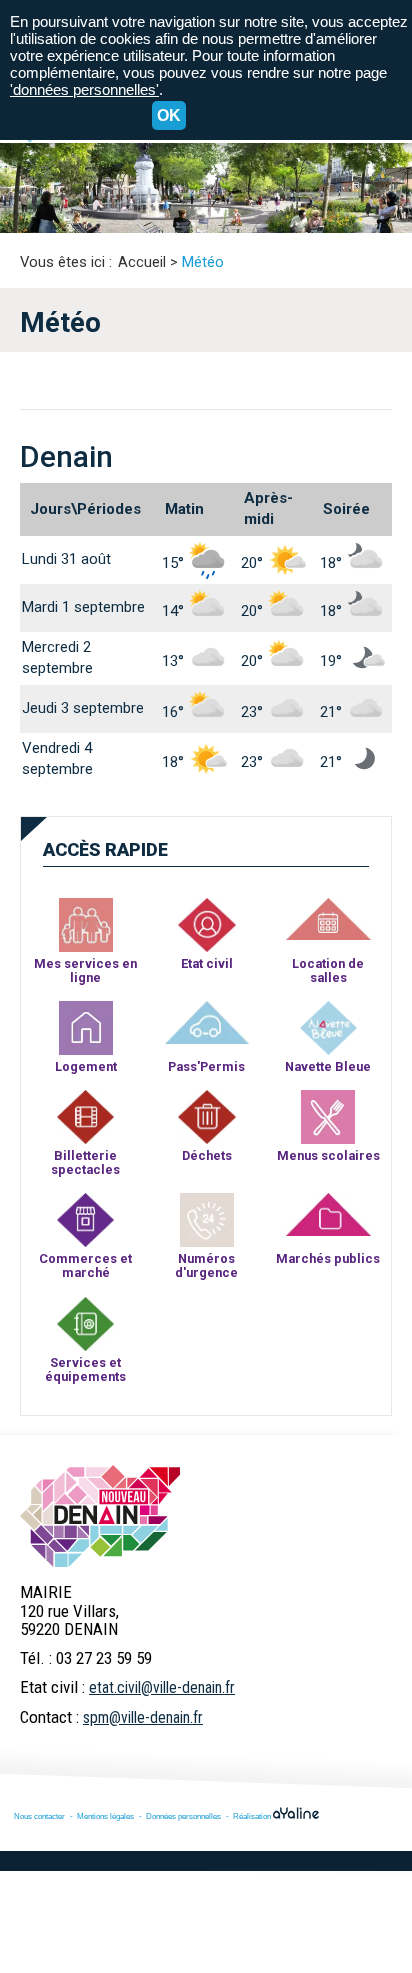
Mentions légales (105, 1816)
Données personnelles (183, 1816)
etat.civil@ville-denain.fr (162, 1687)
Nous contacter (39, 1816)
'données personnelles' (84, 89)
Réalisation (253, 1816)
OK (169, 115)
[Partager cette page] (349, 232)
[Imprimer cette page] (380, 231)
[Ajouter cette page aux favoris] (318, 231)
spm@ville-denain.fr (143, 1717)
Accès (105, 850)
